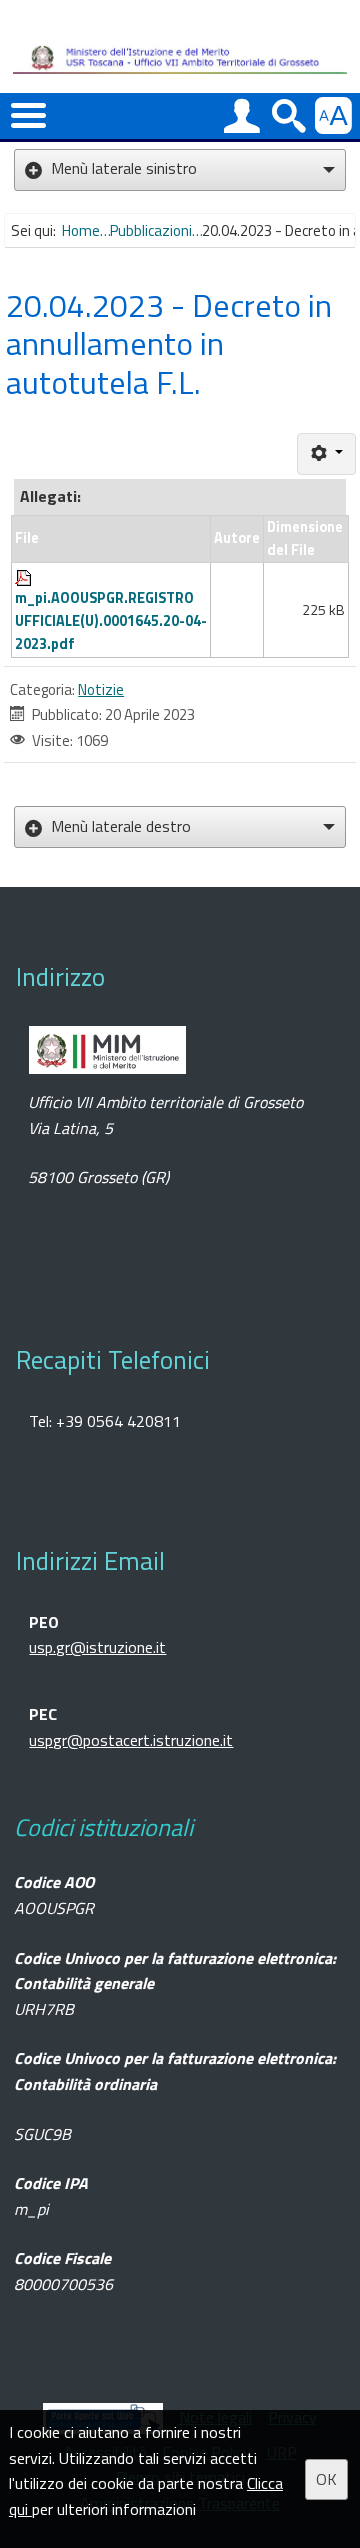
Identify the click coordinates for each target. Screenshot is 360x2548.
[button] (29, 116)
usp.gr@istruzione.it (97, 1647)
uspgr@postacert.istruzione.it (131, 1740)
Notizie (101, 689)
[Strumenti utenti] (327, 454)
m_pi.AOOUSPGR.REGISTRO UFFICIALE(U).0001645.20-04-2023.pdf (111, 621)
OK (326, 2479)
